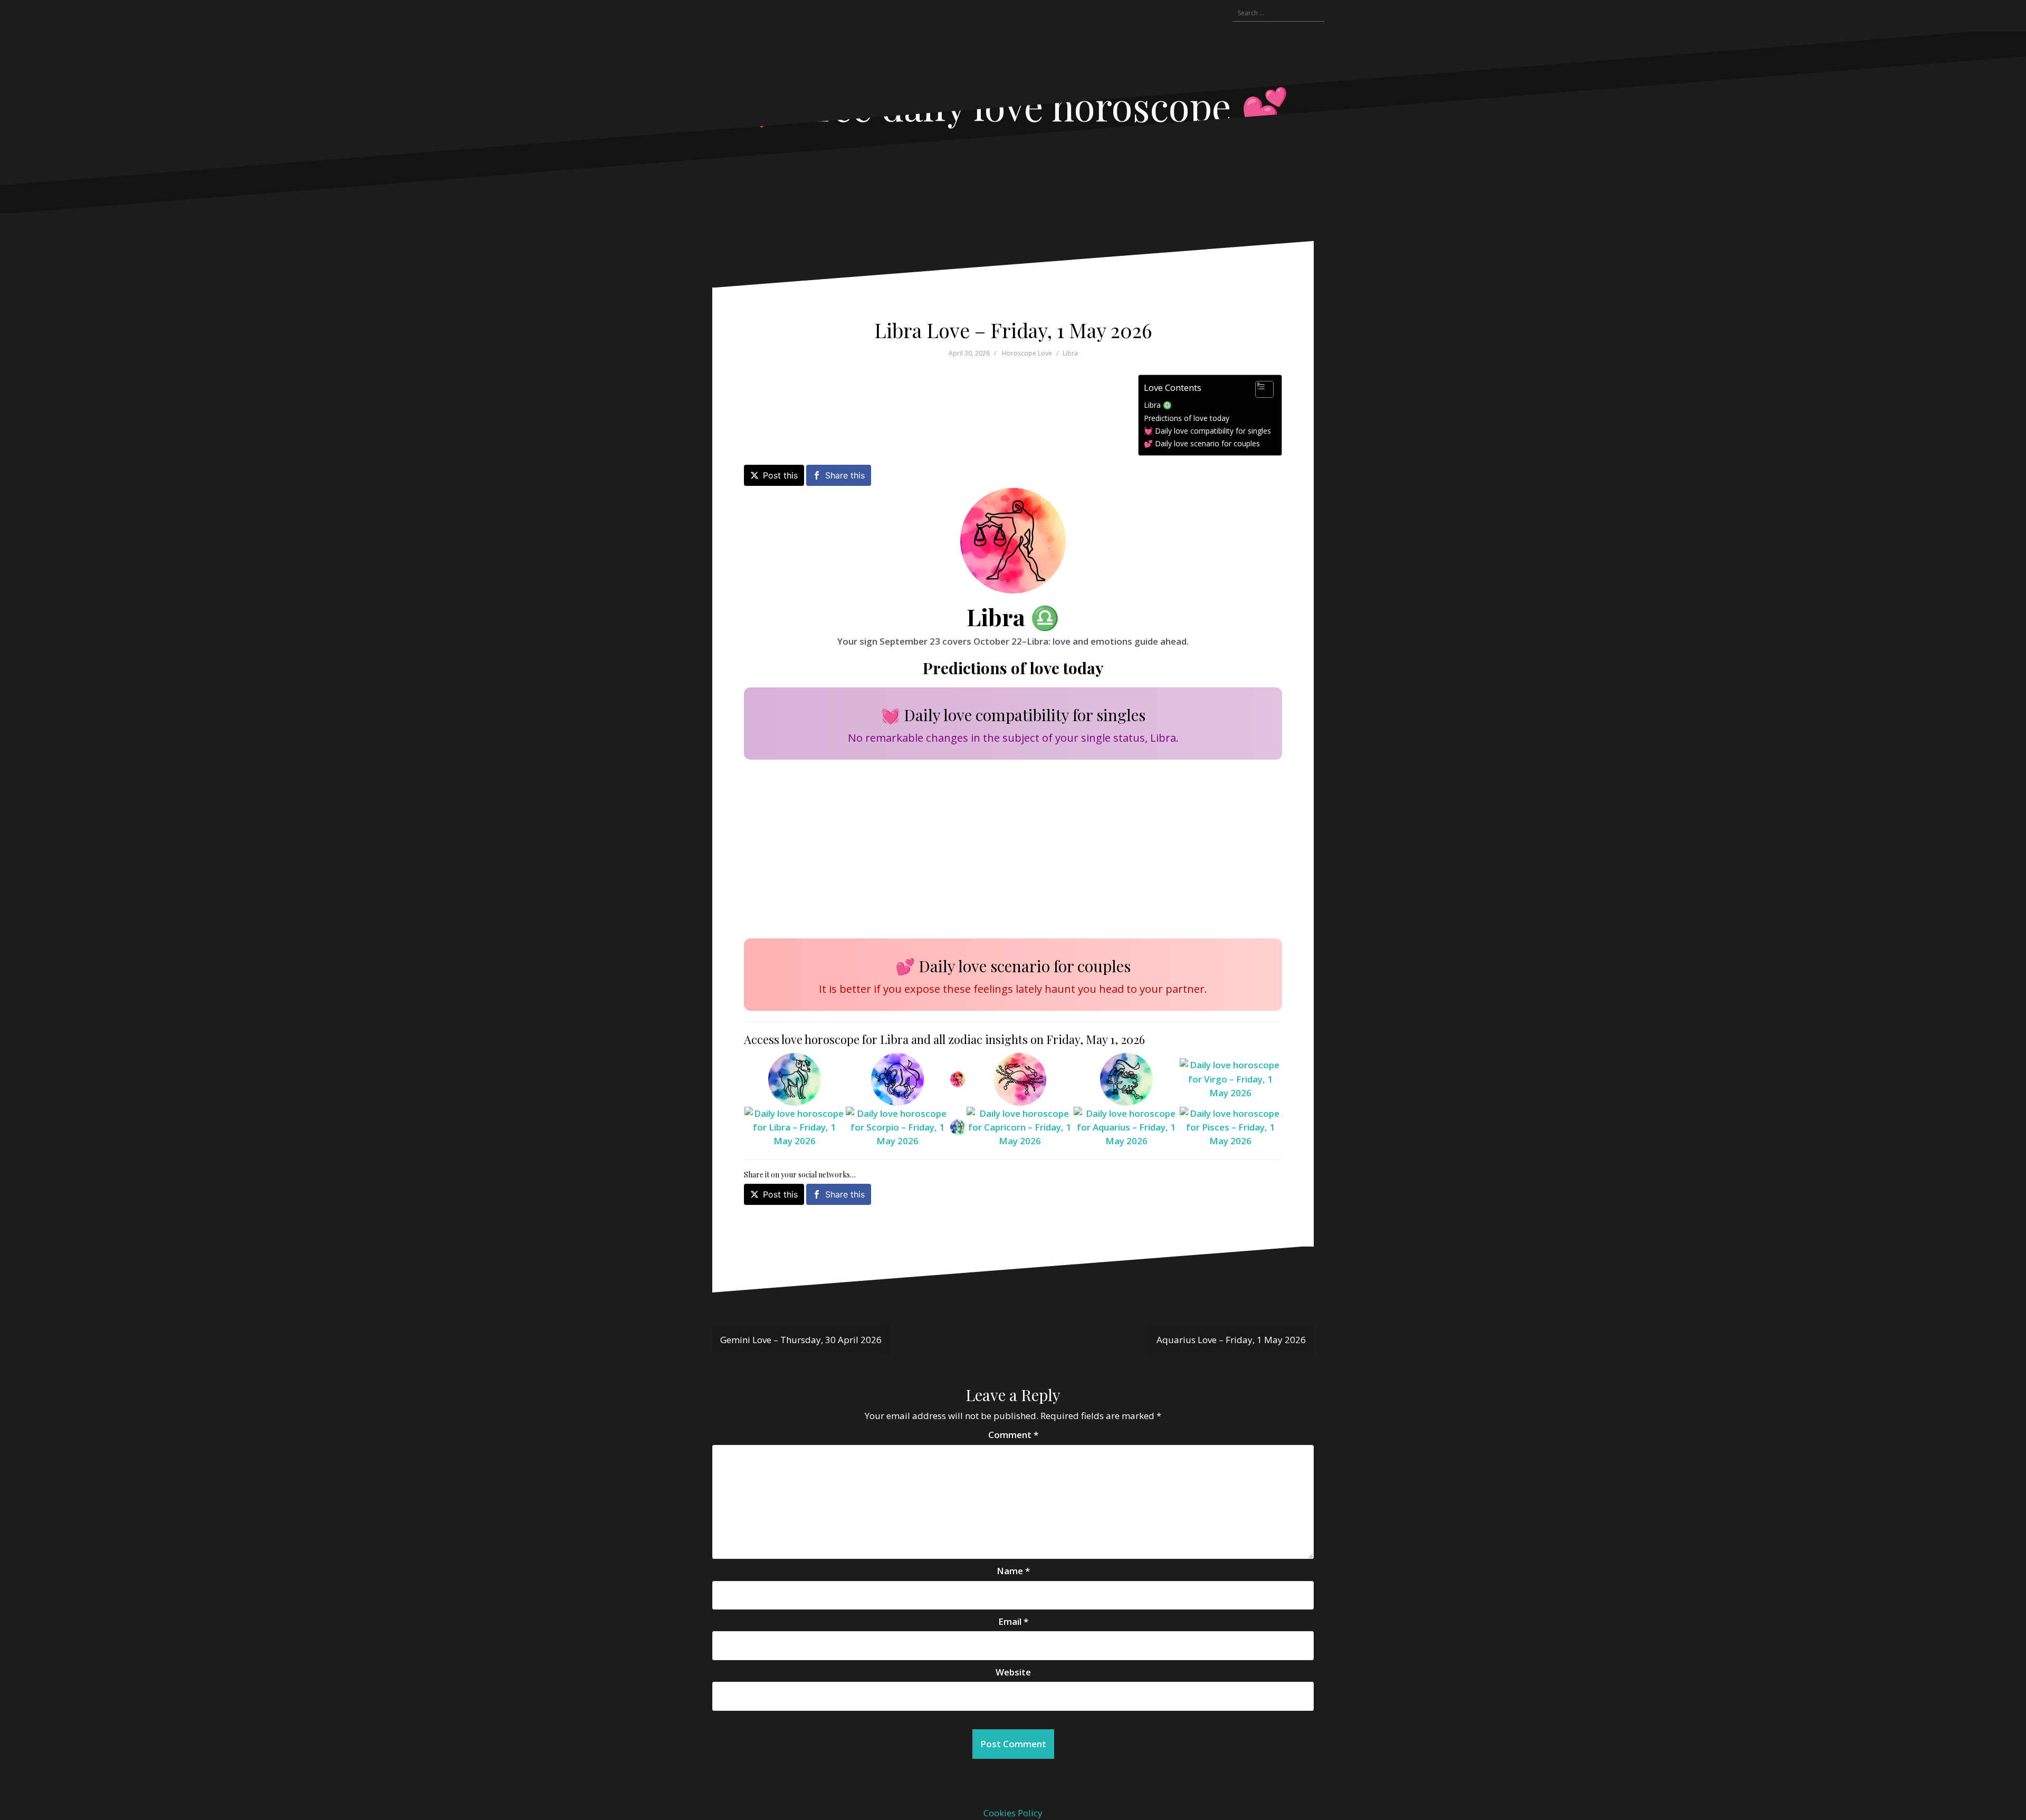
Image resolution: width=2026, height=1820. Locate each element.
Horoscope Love (1027, 353)
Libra (1070, 353)
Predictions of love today (1187, 418)
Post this (780, 475)
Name (1013, 1571)
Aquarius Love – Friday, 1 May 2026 (1231, 1340)
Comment (1013, 1435)
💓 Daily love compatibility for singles (1207, 431)
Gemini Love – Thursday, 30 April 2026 (801, 1340)
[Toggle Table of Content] (1259, 389)
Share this (845, 475)
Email (1013, 1621)
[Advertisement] (1005, 847)
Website (1013, 1672)
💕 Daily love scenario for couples (1202, 443)
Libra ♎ (1158, 405)
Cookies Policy (1013, 1813)
